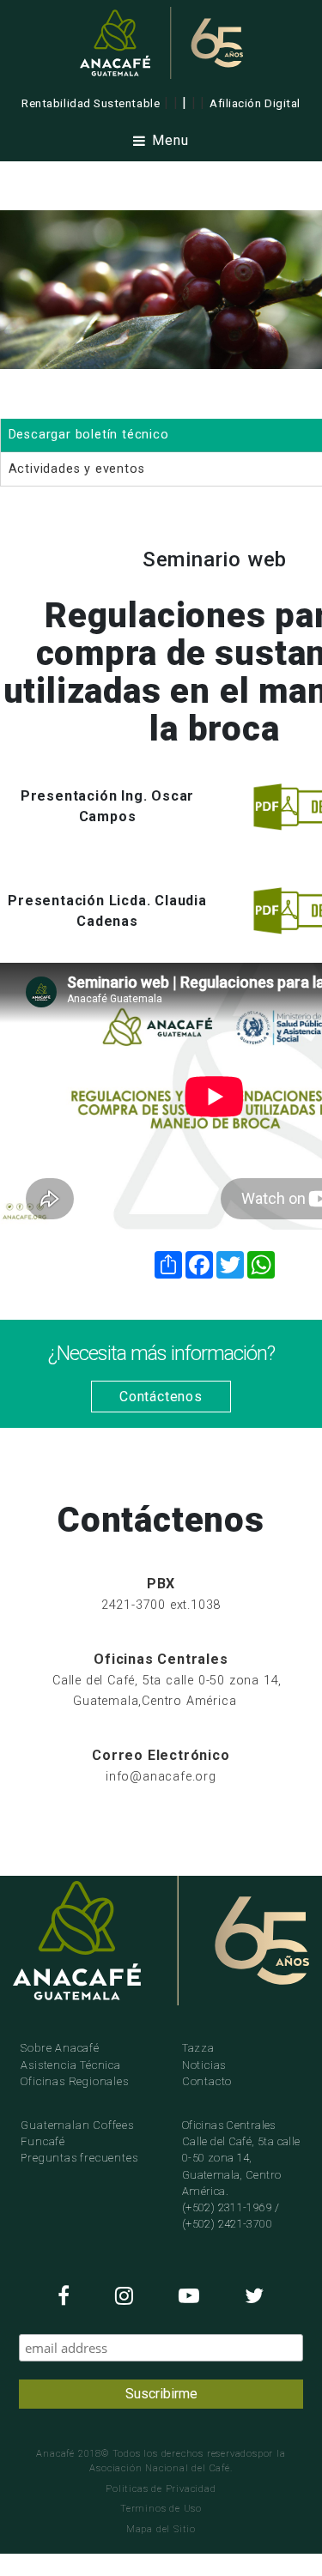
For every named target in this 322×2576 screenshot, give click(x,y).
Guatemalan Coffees (77, 2125)
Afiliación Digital (255, 103)
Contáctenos (161, 1397)
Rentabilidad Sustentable (91, 103)
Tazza (198, 2048)
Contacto (207, 2081)
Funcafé (43, 2141)
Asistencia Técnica (70, 2065)
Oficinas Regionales (74, 2081)
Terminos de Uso (161, 2509)
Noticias (204, 2065)
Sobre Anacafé (60, 2048)
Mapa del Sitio (161, 2529)
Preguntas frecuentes (79, 2158)
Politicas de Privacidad (161, 2489)
